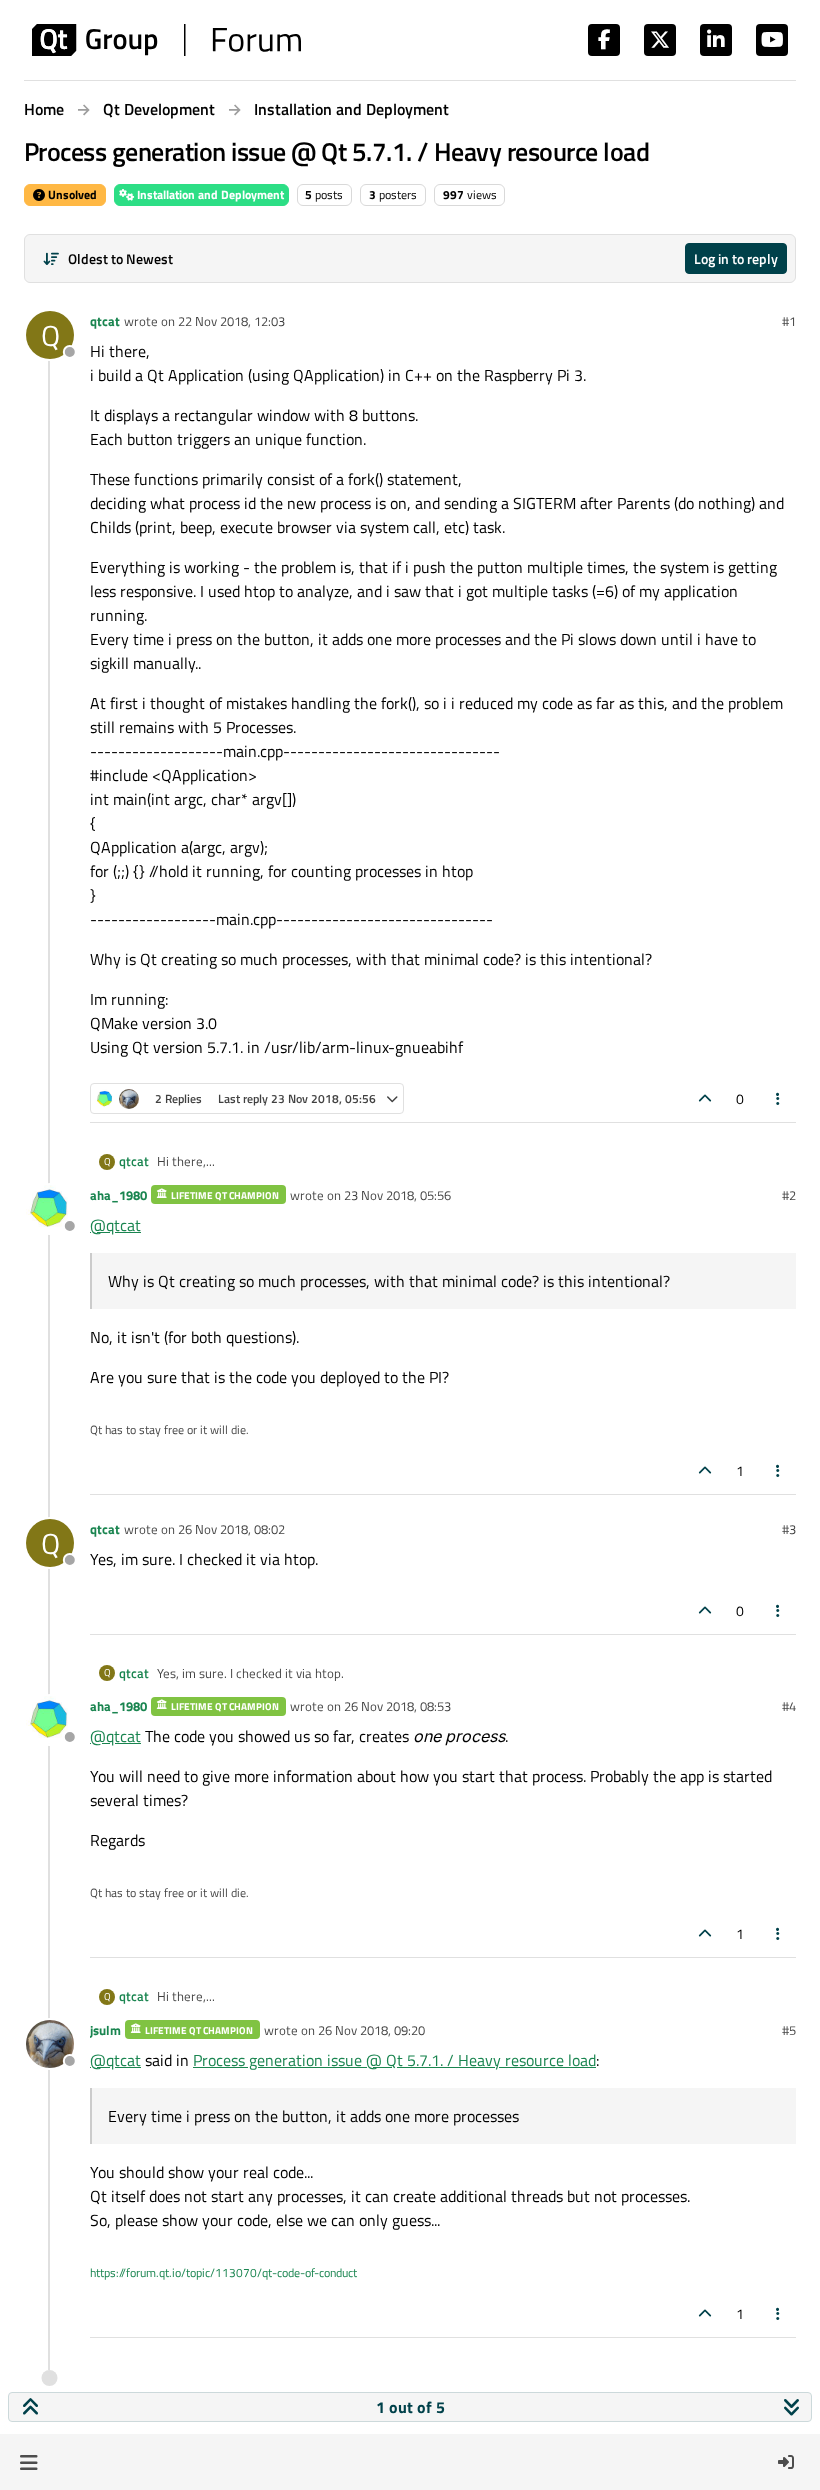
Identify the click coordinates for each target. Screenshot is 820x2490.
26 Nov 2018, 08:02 (231, 1529)
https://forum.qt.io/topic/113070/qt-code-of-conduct (223, 2272)
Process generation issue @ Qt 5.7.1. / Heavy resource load (394, 2060)
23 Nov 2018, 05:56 (397, 1195)
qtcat (105, 321)
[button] (28, 2462)
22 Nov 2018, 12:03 (231, 321)
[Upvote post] (705, 1098)
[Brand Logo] (166, 40)
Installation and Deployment (209, 194)
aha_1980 (118, 1195)
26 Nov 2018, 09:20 (371, 2030)
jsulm (105, 2030)
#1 (789, 321)
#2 (789, 1195)
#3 (789, 1529)
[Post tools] (779, 1098)
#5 (789, 2030)
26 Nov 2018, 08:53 (397, 1706)
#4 (789, 1706)
